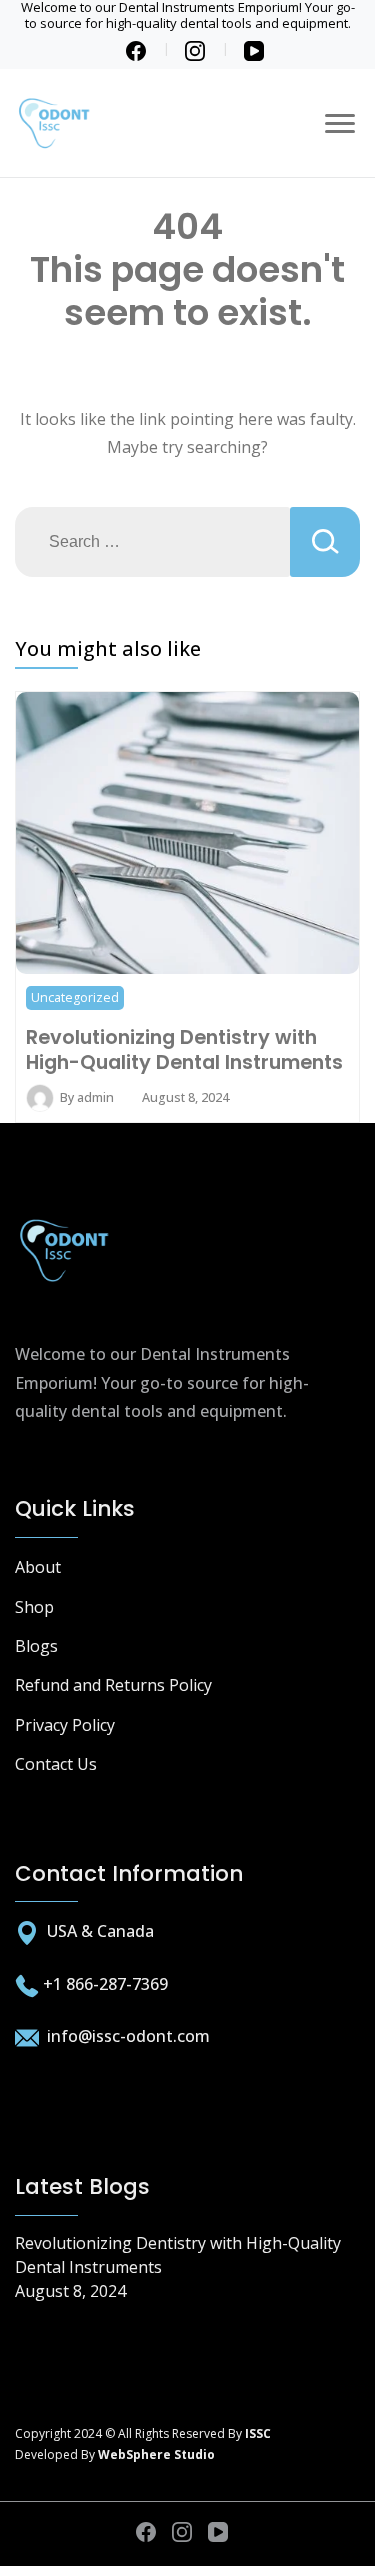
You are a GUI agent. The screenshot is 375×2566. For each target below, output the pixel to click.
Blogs (36, 1646)
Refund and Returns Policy (113, 1685)
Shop (34, 1607)
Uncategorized (75, 997)
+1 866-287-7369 (105, 1984)
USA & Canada (100, 1931)
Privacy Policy (65, 1725)
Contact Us (56, 1764)
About (38, 1567)
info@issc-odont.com (126, 2036)
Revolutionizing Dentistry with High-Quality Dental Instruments (184, 1049)
